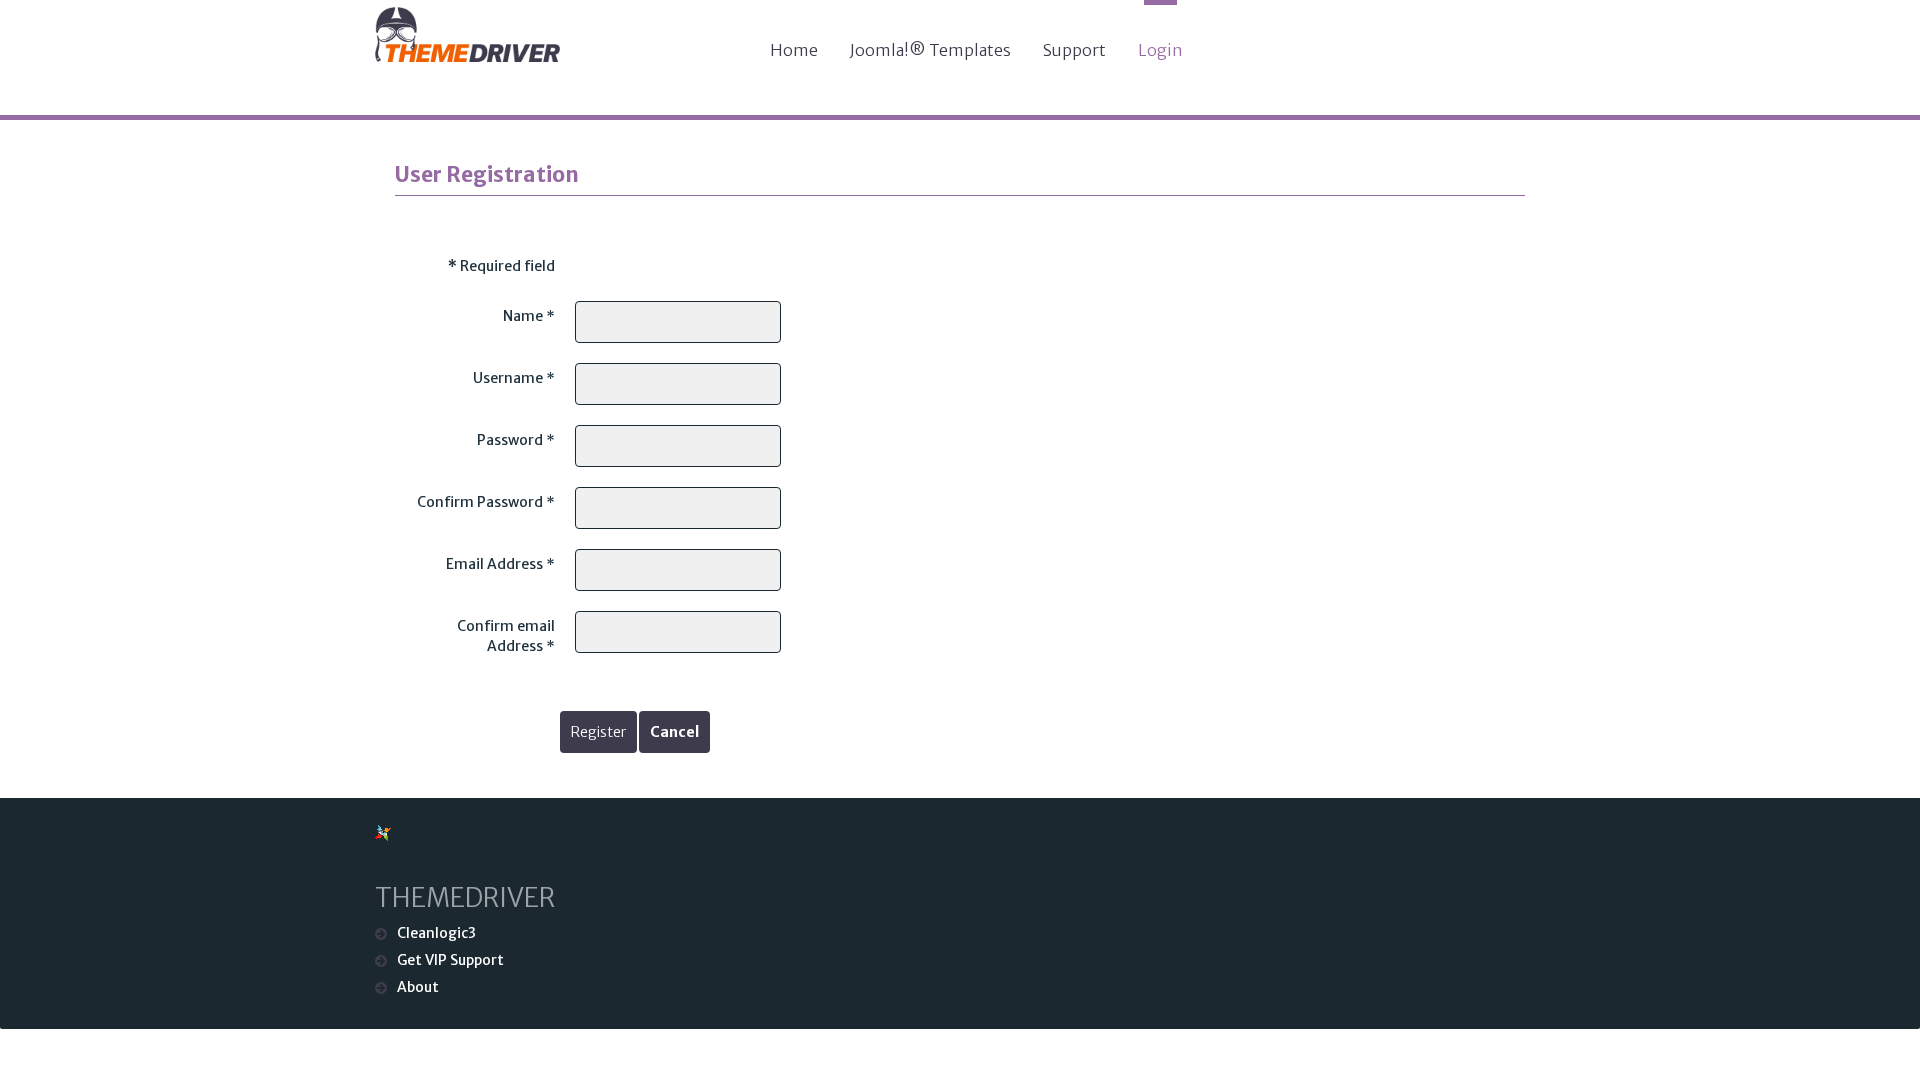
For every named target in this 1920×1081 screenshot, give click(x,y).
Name (529, 316)
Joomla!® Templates (930, 50)
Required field (501, 266)
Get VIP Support (450, 960)
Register (598, 732)
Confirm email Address (506, 636)
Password (516, 440)
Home (794, 50)
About (418, 987)
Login (1160, 50)
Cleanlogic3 (436, 933)
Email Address (500, 564)
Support (1074, 50)
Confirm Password (486, 502)
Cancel (674, 732)
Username (514, 378)
